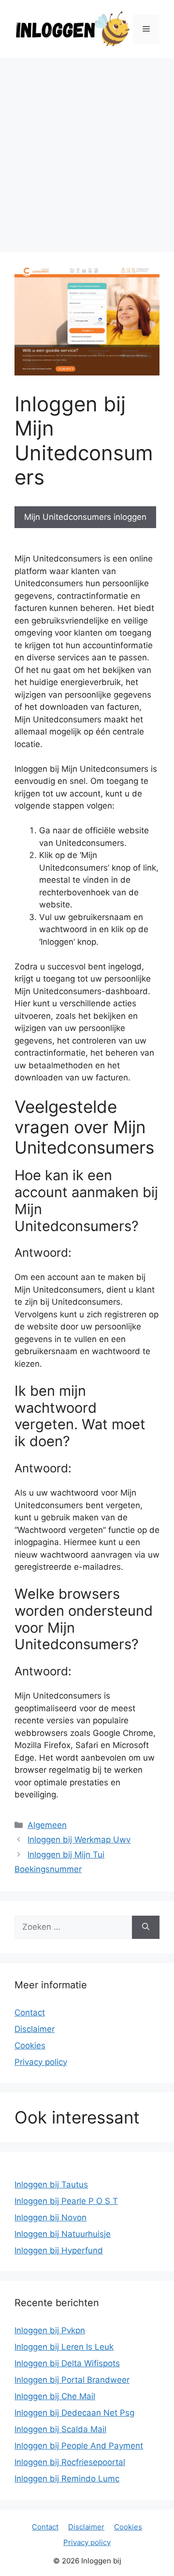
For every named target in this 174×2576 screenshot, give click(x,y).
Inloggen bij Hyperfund (59, 2250)
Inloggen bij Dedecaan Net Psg (74, 2413)
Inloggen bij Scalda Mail (60, 2429)
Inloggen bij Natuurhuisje (63, 2234)
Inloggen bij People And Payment (79, 2446)
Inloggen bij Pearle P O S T (66, 2201)
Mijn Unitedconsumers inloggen (85, 517)
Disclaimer (35, 2029)
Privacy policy (41, 2062)
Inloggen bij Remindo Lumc (67, 2479)
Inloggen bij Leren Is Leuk (64, 2347)
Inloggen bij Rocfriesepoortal (70, 2462)
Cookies (30, 2045)
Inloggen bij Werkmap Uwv (79, 1840)
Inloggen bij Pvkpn (50, 2330)
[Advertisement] (87, 150)
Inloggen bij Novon (51, 2217)
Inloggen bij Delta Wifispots (67, 2363)
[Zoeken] (146, 1927)
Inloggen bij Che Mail (55, 2396)
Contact (30, 2013)
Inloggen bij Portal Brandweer (72, 2380)
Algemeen (47, 1825)
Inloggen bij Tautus (51, 2185)
